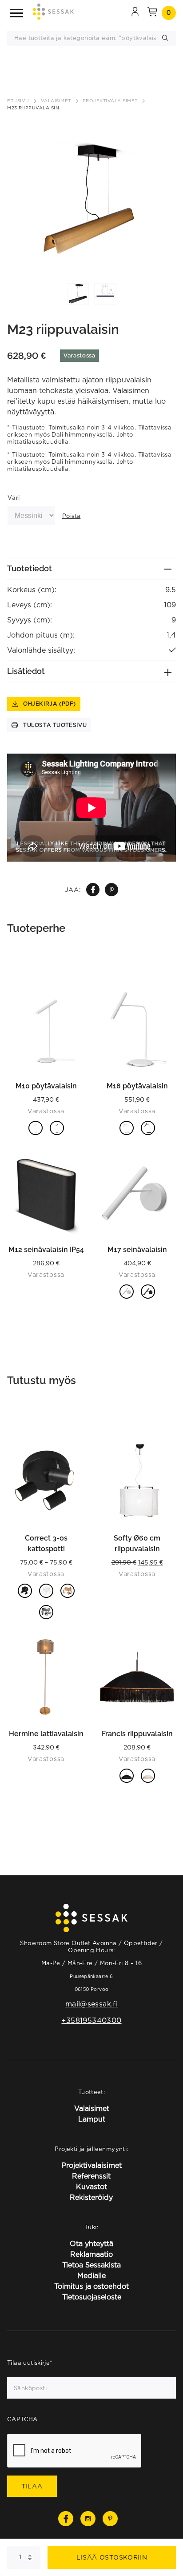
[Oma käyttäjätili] (135, 13)
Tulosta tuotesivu (55, 725)
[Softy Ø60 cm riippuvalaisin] (137, 1481)
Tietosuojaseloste (92, 2297)
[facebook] (93, 890)
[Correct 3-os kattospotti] (46, 1481)
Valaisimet (56, 101)
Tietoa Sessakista (91, 2265)
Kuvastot (91, 2187)
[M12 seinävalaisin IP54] (46, 1193)
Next (170, 190)
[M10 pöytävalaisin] (46, 1029)
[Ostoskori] (152, 13)
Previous (13, 190)
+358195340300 (91, 2020)
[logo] (53, 13)
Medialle (91, 2275)
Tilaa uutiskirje (30, 2363)
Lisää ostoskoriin (112, 2557)
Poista (71, 516)
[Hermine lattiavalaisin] (46, 1677)
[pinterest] (112, 890)
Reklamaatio (91, 2254)
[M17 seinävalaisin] (137, 1193)
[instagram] (88, 2519)
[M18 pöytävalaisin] (137, 1029)
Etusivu (18, 101)
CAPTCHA (22, 2419)
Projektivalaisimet (110, 101)
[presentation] (75, 2451)
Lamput (92, 2119)
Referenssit (91, 2176)
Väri (14, 498)
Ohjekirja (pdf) (50, 704)
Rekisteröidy (91, 2197)
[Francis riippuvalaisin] (137, 1677)
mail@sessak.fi (91, 2004)
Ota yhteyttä (91, 2243)
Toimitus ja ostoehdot (91, 2286)
